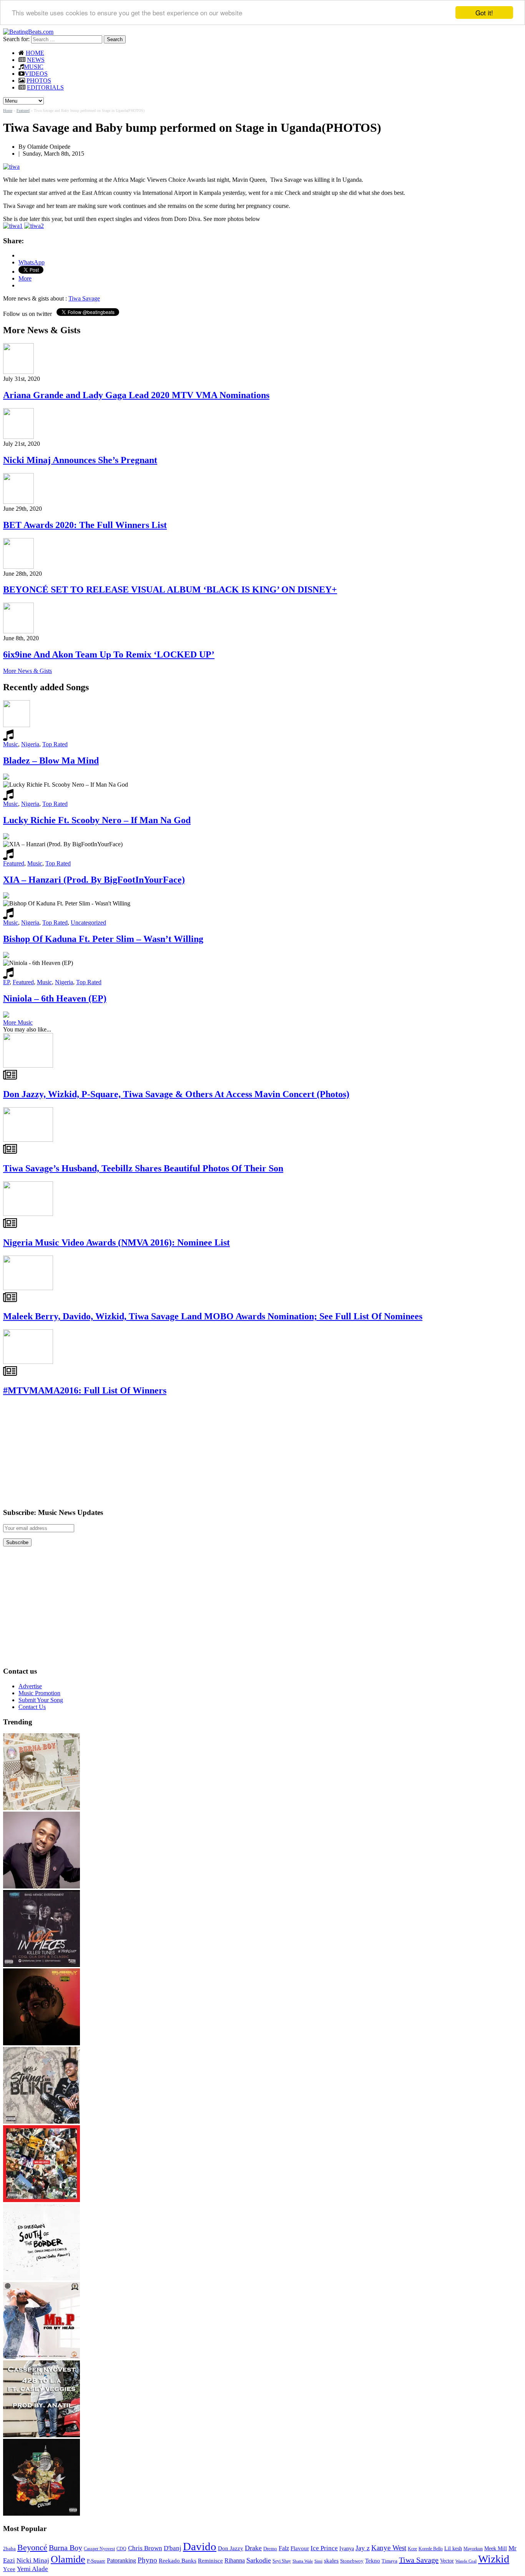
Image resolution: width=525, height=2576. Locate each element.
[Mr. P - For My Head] (42, 2357)
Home (8, 110)
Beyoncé (32, 2547)
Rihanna (235, 2560)
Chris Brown (145, 2548)
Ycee (9, 2569)
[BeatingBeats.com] (28, 32)
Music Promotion (39, 1693)
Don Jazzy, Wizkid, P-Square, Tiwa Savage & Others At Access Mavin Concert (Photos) (176, 1094)
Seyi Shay (282, 2561)
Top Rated (55, 744)
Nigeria (30, 744)
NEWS (36, 60)
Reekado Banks (178, 2561)
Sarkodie (259, 2560)
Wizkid (494, 2559)
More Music (18, 1022)
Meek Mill (496, 2549)
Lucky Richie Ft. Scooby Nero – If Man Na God (97, 820)
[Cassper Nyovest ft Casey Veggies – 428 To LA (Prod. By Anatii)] (42, 2435)
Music (11, 744)
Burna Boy (66, 2548)
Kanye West (389, 2548)
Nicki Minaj (33, 2560)
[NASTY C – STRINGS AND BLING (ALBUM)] (42, 2122)
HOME (35, 53)
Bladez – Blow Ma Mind (51, 761)
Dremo (270, 2549)
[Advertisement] (61, 1452)
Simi (318, 2561)
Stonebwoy (352, 2561)
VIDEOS (36, 74)
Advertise (30, 1686)
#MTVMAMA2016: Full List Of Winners (85, 1390)
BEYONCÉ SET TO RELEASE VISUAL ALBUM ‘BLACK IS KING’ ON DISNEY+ (170, 590)
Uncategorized (88, 923)
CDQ (121, 2549)
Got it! (484, 12)
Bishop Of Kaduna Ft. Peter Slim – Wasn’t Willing (103, 939)
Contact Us (32, 1707)
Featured (23, 110)
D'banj (173, 2548)
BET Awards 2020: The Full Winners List (85, 525)
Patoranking (121, 2560)
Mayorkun (473, 2549)
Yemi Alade (32, 2569)
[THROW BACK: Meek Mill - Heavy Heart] (42, 2200)
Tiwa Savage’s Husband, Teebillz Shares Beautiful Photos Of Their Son (143, 1168)
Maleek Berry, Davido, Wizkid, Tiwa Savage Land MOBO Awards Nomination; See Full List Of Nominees (213, 1316)
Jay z (363, 2548)
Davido (200, 2546)
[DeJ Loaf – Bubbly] (42, 2043)
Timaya (390, 2561)
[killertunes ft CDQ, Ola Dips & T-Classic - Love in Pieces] (42, 1965)
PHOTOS (39, 81)
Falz (284, 2548)
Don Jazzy (231, 2548)
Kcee (412, 2549)
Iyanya (347, 2548)
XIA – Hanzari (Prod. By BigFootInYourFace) (94, 880)
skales (331, 2561)
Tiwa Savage (84, 298)
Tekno (373, 2561)
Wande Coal (466, 2561)
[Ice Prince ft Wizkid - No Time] (42, 1886)
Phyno (147, 2560)
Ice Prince (324, 2548)
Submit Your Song (41, 1700)
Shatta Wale (303, 2561)
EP (6, 982)
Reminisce (210, 2560)
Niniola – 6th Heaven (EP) (55, 998)
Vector (447, 2561)
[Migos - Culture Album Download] (42, 2514)
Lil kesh (453, 2549)
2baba (9, 2549)
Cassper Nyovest (99, 2549)
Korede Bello (431, 2549)
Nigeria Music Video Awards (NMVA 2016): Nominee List (116, 1242)
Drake (253, 2548)
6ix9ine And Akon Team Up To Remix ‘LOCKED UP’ (109, 654)
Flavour (300, 2548)
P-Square (96, 2561)
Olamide (68, 2559)
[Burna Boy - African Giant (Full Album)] (42, 1808)
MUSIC (34, 67)
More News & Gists (27, 671)
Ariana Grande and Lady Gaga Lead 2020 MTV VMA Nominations (136, 395)
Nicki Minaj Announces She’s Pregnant (80, 460)
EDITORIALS (45, 87)
